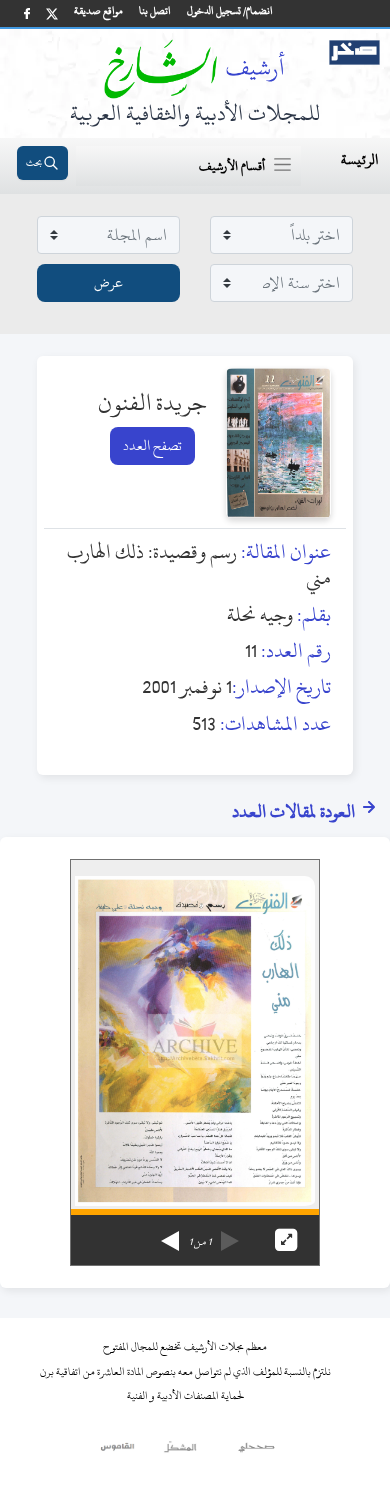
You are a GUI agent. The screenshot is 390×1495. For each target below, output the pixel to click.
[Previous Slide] (230, 1234)
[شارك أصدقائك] (27, 13)
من (200, 1242)
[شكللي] (180, 1452)
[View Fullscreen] (286, 1240)
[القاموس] (118, 1452)
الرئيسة (359, 159)
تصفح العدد (152, 445)
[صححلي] (256, 1452)
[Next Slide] (170, 1234)
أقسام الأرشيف (232, 166)
